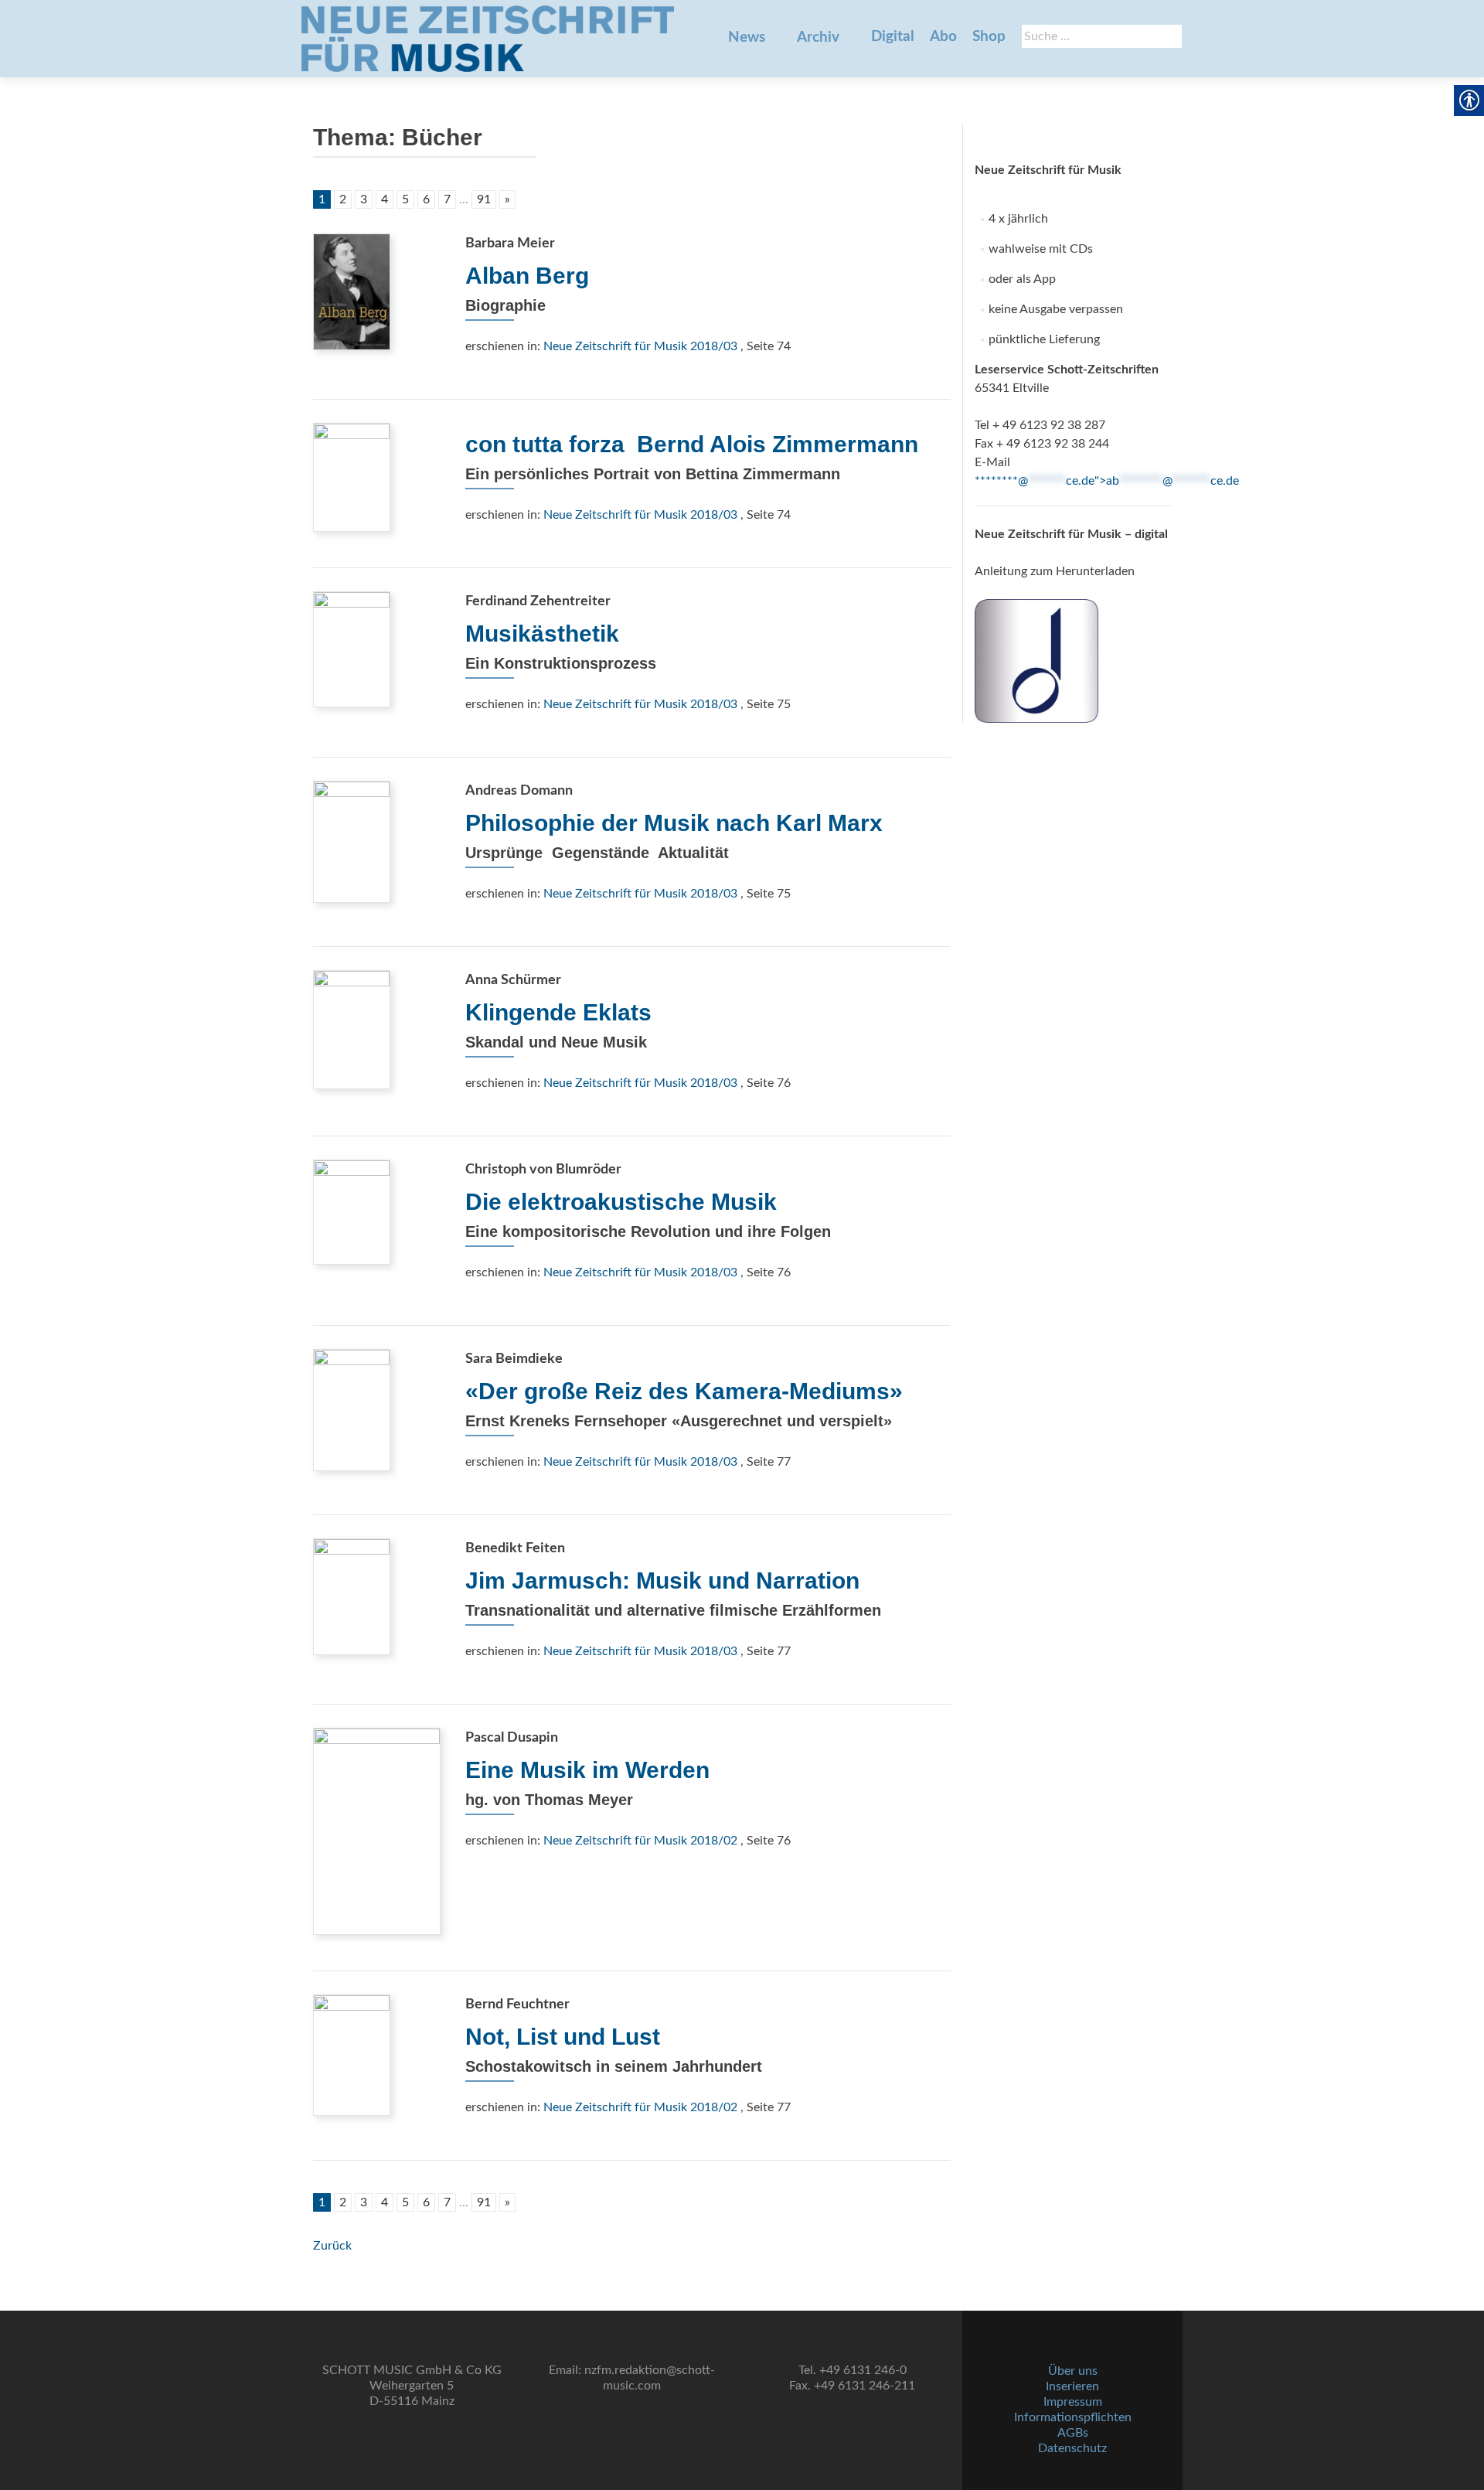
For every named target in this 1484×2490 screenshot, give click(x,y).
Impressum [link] (1073, 2402)
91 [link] (484, 199)
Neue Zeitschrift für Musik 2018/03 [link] (640, 346)
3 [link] (364, 199)
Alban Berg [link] (527, 276)
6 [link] (426, 199)
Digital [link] (893, 37)
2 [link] (343, 199)
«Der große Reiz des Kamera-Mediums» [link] (684, 1391)
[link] (488, 39)
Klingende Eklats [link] (558, 1012)
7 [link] (447, 199)
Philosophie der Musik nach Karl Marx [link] (674, 823)
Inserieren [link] (1072, 2386)
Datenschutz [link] (1072, 2448)
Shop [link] (989, 37)
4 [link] (385, 199)
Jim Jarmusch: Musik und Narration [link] (662, 1581)
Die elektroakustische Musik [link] (621, 1202)
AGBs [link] (1073, 2433)
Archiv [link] (818, 37)
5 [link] (405, 199)
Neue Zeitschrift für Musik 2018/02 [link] (640, 1841)
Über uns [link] (1073, 2371)
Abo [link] (943, 37)
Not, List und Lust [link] (563, 2037)
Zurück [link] (332, 2246)
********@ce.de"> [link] (1107, 481)
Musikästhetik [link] (542, 634)
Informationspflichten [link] (1073, 2417)
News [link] (747, 37)
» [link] (507, 199)
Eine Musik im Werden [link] (587, 1770)
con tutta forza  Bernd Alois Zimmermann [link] (692, 444)
